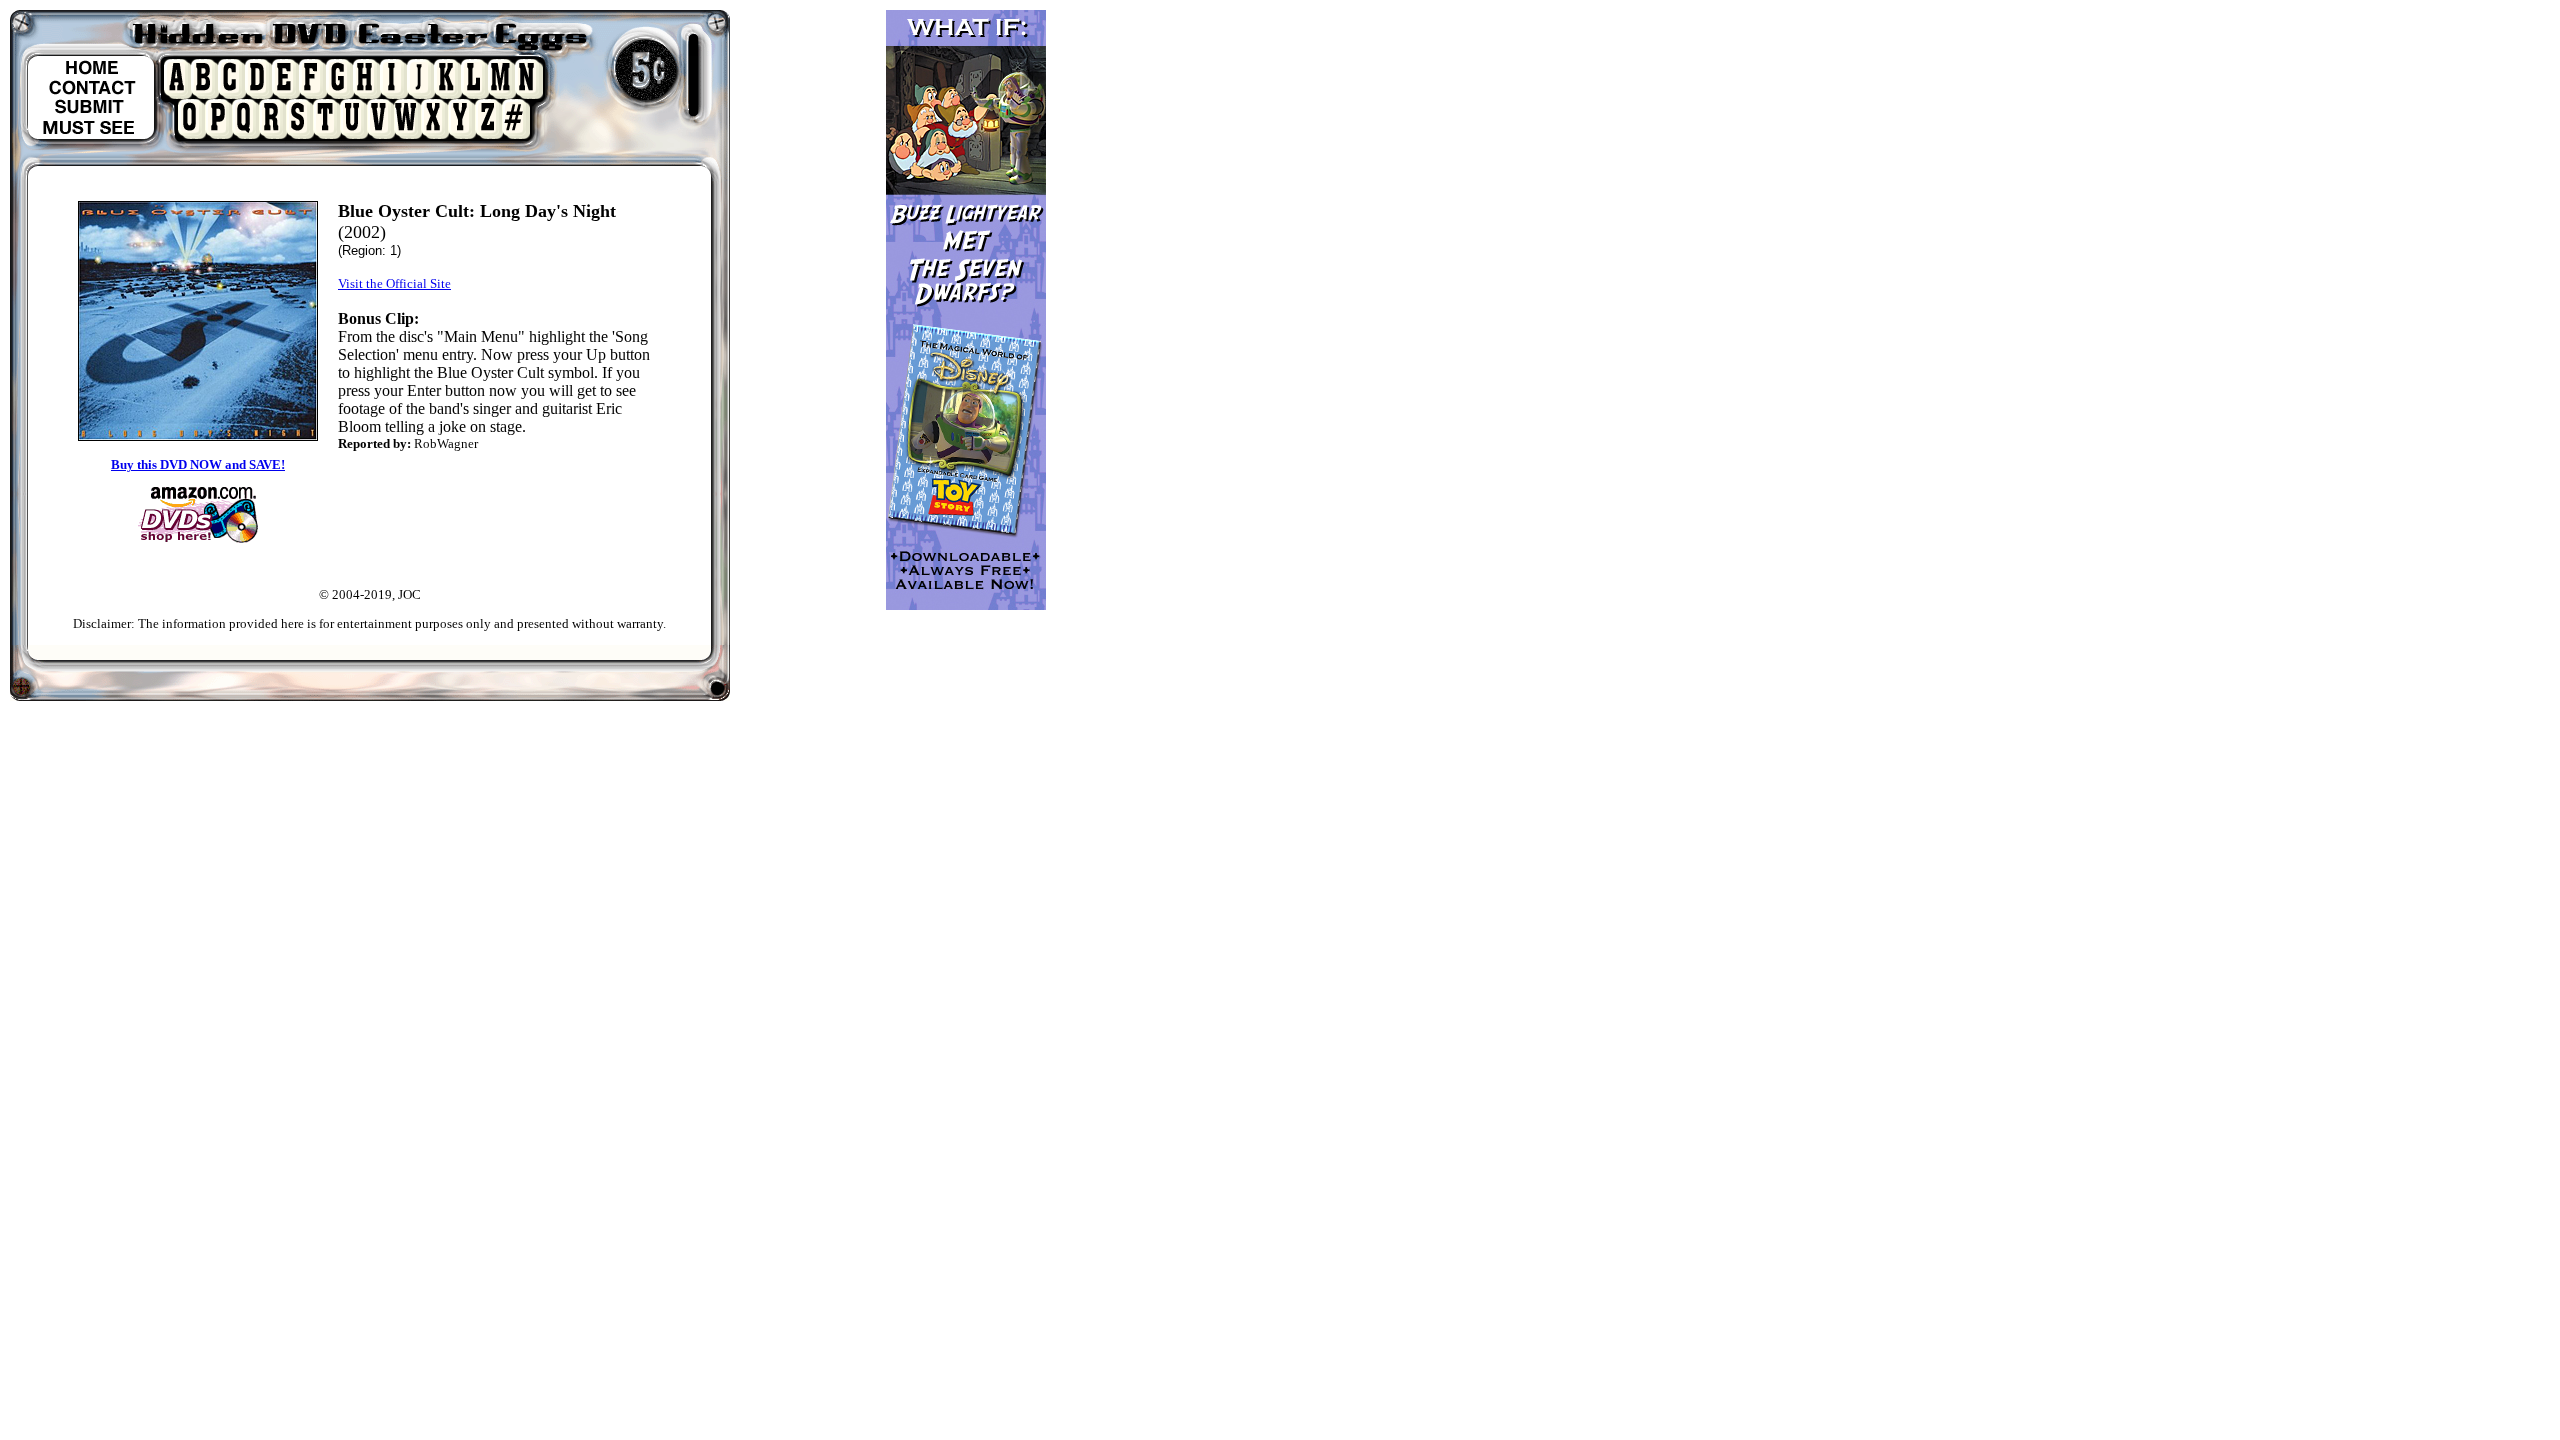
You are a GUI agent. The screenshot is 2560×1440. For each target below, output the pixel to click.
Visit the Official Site (394, 283)
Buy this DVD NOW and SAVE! (198, 464)
